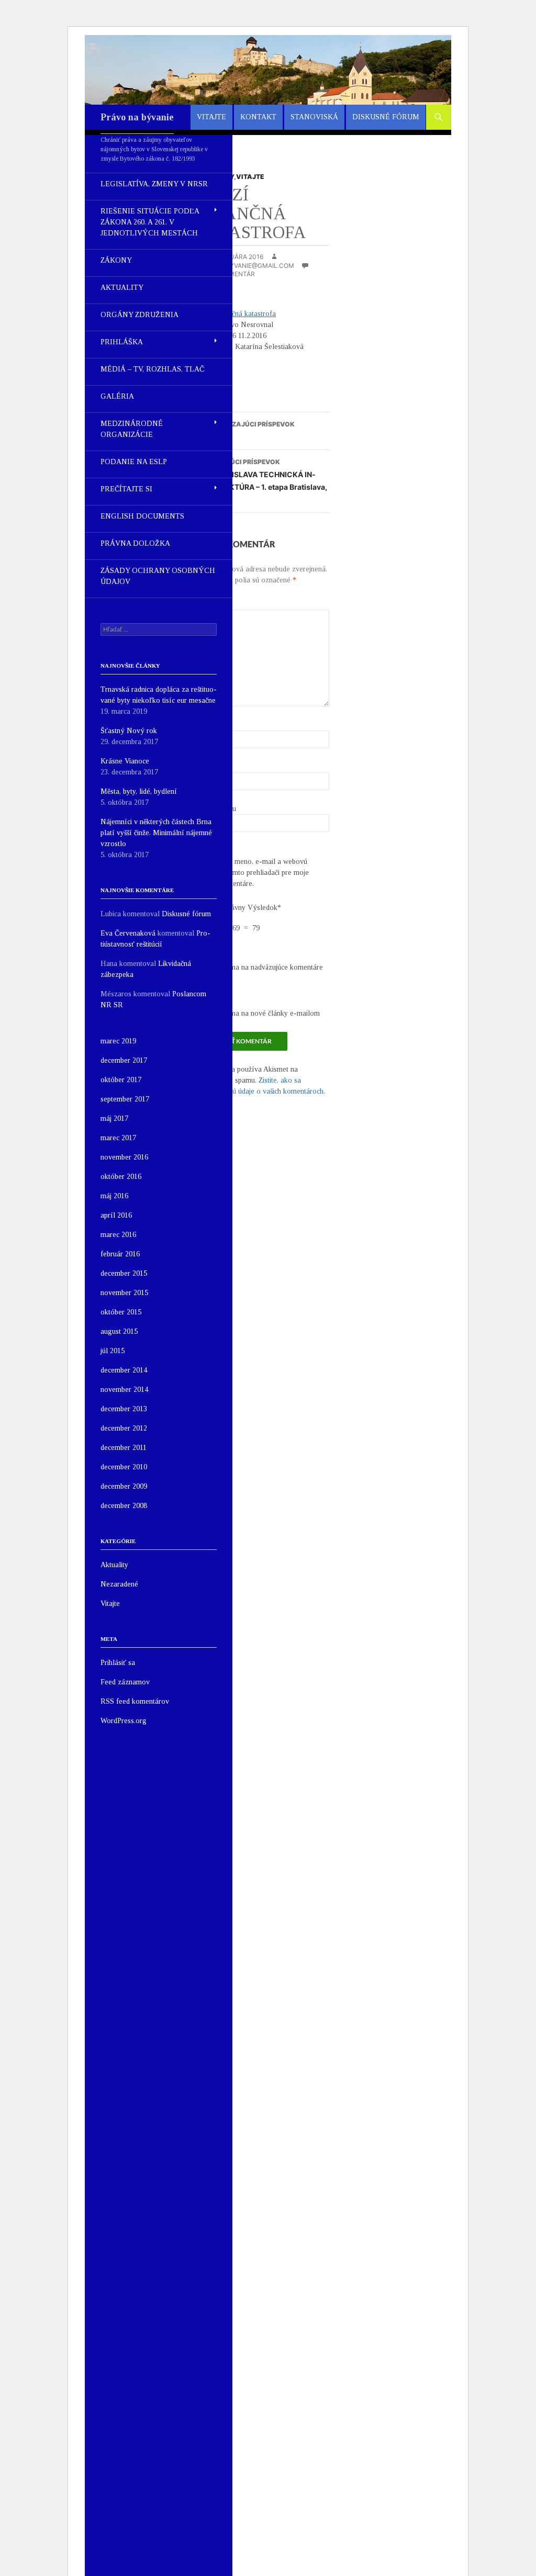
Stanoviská (314, 117)
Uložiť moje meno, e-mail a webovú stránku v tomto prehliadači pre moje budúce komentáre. (252, 873)
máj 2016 (114, 1196)
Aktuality (122, 288)
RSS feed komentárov (135, 1701)
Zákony (116, 260)
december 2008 (124, 1506)
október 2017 (121, 1080)
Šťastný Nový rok (129, 731)
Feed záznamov (125, 1682)
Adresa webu (216, 809)
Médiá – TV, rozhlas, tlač (152, 369)
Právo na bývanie (137, 117)
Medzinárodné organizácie (132, 429)
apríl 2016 (116, 1215)
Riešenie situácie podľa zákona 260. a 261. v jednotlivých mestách (150, 222)
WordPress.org (124, 1721)
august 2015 (119, 1331)
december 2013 (124, 1409)
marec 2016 (118, 1235)
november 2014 (124, 1390)
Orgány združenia (139, 315)
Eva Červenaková (128, 933)
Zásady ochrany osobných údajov (158, 576)
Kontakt (258, 117)
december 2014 (124, 1370)
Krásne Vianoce (125, 761)
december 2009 (124, 1486)
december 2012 (124, 1428)
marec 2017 (118, 1138)
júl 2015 (113, 1351)
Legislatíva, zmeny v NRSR (154, 184)
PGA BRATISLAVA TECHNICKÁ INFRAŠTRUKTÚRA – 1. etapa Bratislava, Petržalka (261, 481)
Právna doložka (135, 543)
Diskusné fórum (386, 117)
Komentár (214, 604)
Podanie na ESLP (134, 462)
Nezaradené (119, 1584)
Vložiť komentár (225, 274)
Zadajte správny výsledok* (238, 908)
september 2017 (125, 1099)
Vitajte (211, 117)
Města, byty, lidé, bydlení (139, 791)
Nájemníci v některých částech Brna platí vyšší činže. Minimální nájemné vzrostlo (156, 833)
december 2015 (124, 1273)
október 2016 (121, 1177)
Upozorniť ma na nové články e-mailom (258, 1013)
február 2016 (120, 1254)
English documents (142, 516)
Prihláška (122, 342)
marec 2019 (118, 1041)
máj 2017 (114, 1118)
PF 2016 (245, 431)
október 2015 (121, 1312)
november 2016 (124, 1157)
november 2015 (124, 1293)
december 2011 (124, 1448)
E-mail (209, 767)
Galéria (117, 396)
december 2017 (124, 1060)
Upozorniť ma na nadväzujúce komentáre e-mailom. (259, 973)
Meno (208, 725)
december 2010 (124, 1467)
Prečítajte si (126, 489)
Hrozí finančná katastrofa (236, 314)
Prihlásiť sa (118, 1663)
